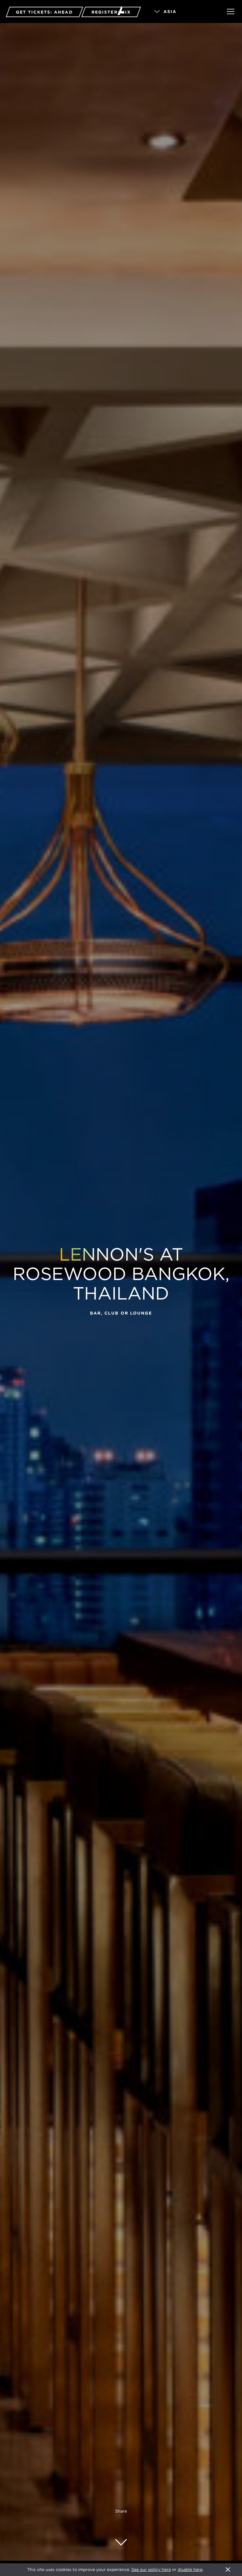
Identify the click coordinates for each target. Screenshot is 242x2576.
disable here (190, 2570)
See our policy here (151, 2570)
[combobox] (182, 12)
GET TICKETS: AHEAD (44, 12)
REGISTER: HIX (111, 12)
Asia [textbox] (170, 12)
